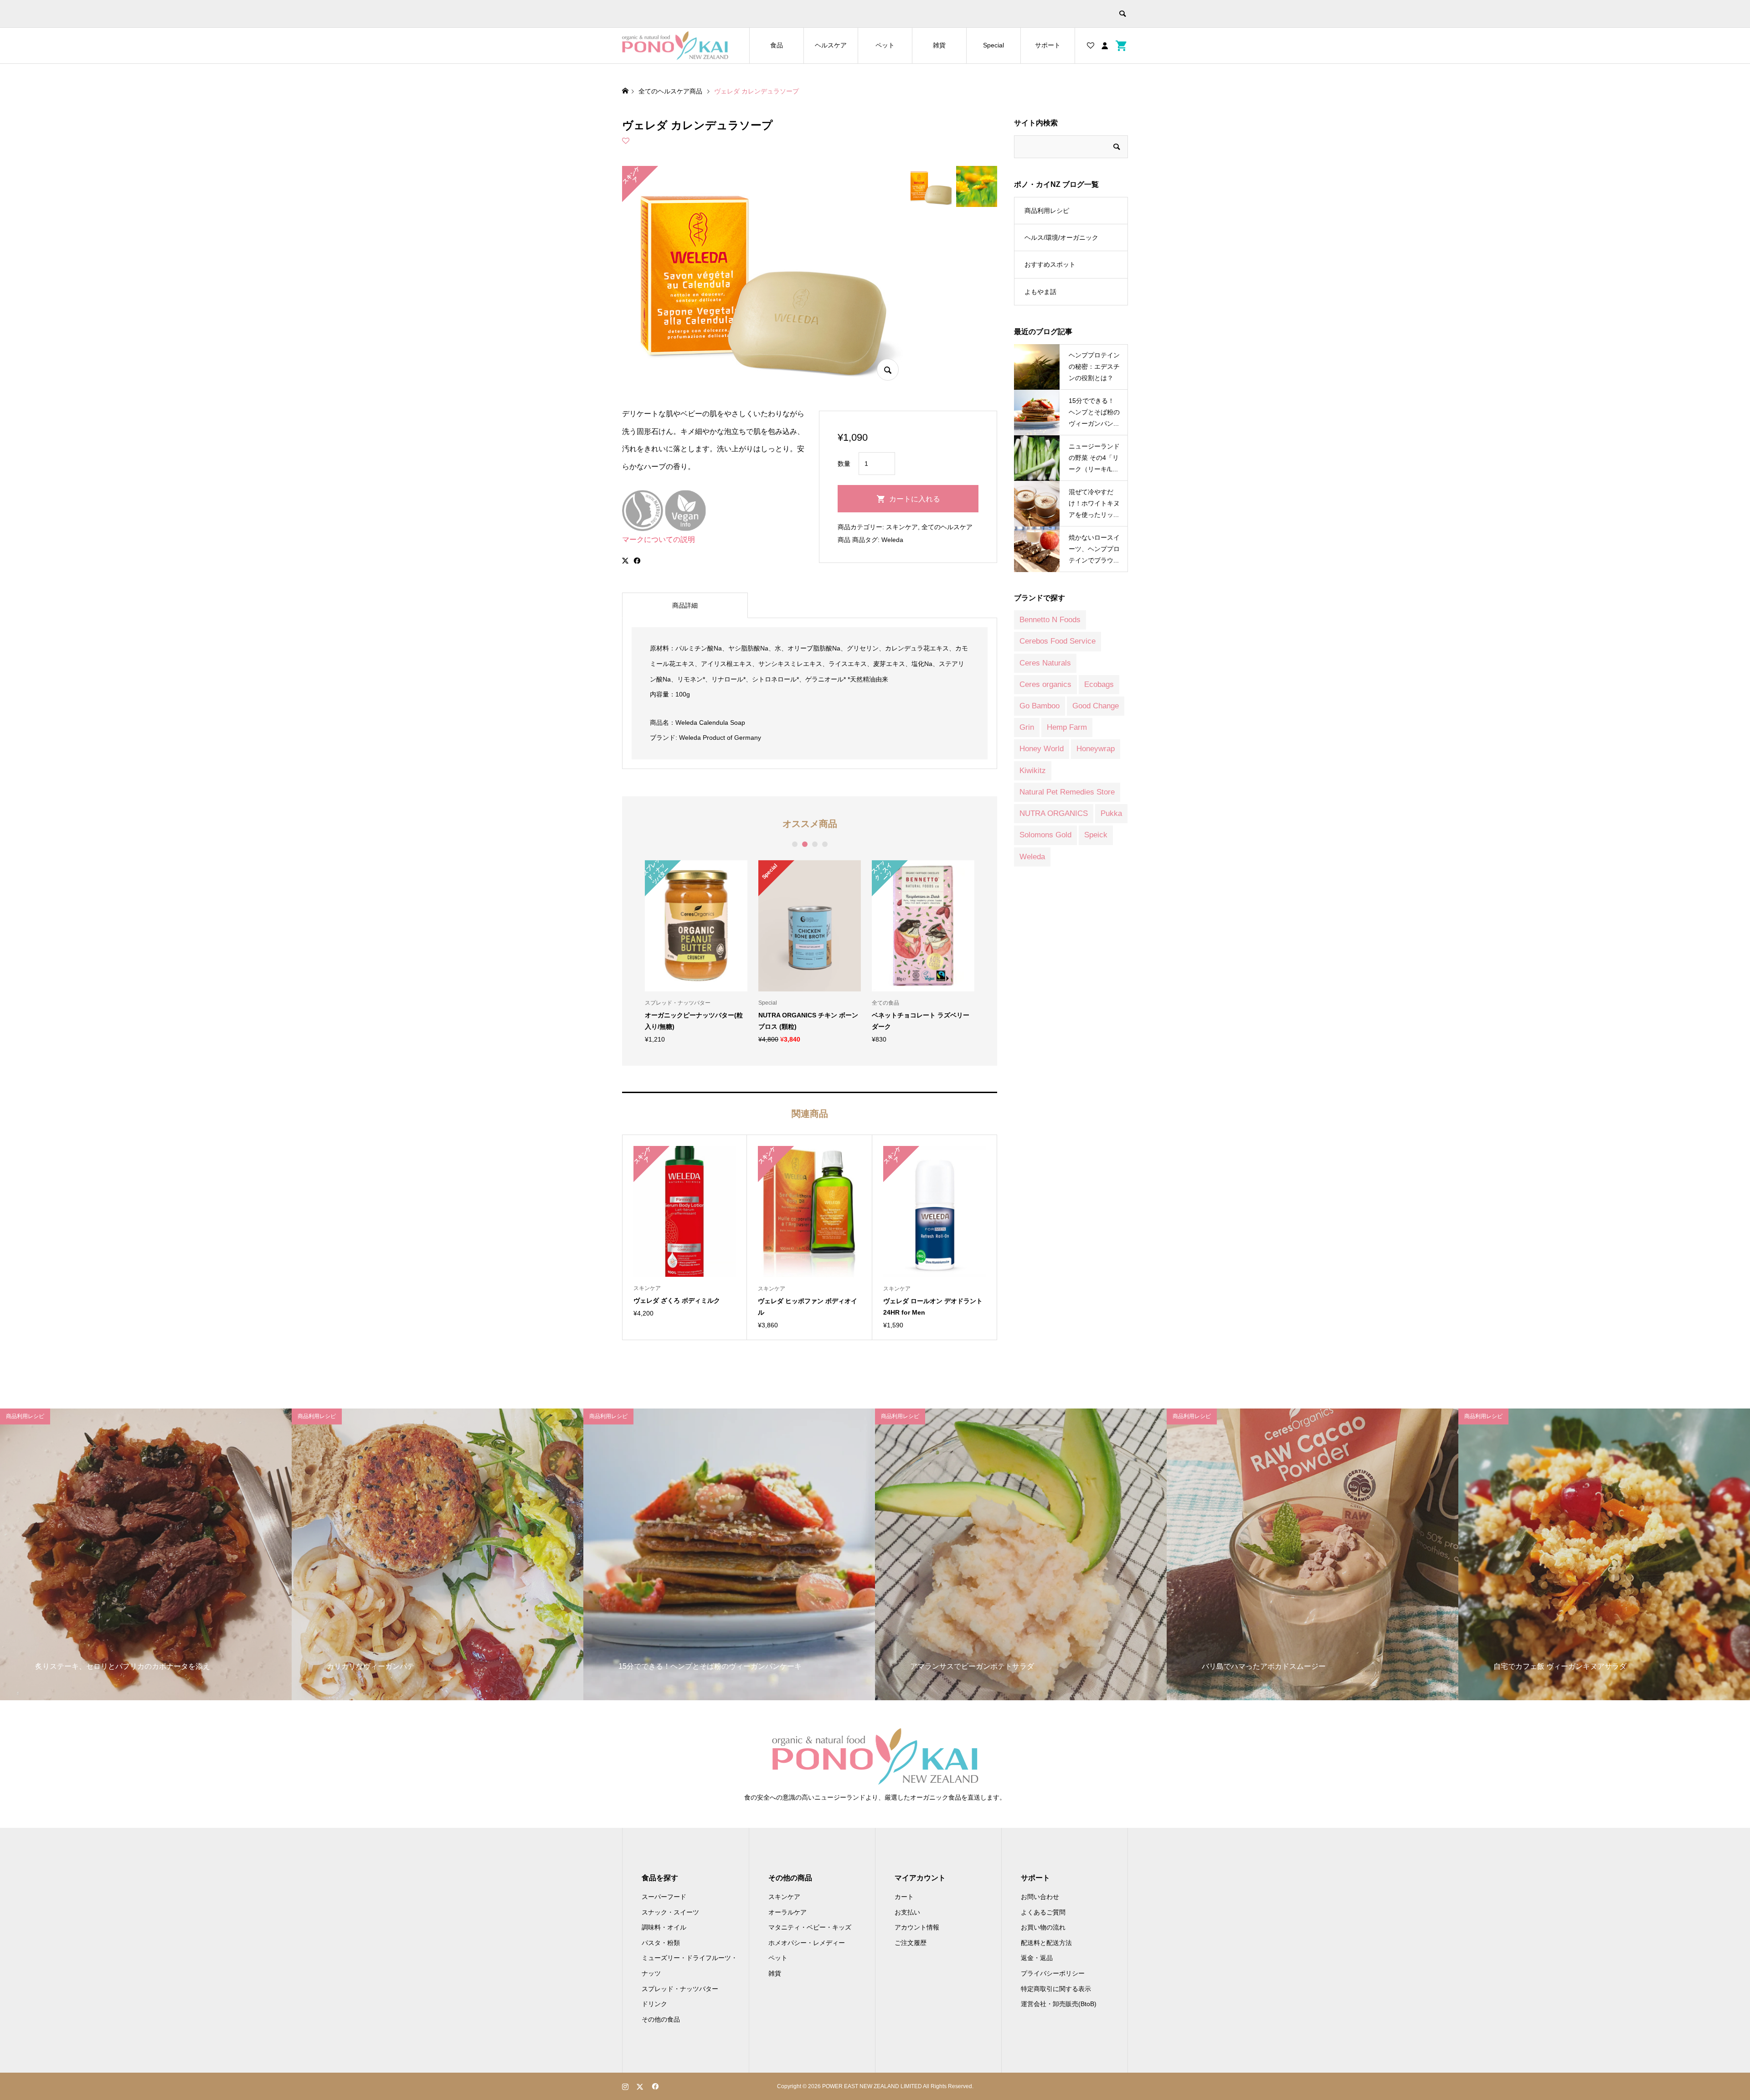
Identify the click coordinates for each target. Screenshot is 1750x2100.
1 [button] (795, 844)
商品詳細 (685, 605)
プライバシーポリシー (1053, 1973)
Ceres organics (1045, 684)
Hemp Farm (1067, 727)
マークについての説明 (659, 539)
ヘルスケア (831, 45)
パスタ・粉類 (661, 1943)
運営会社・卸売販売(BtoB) (1059, 2004)
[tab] (685, 605)
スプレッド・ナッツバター (680, 1989)
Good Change (1096, 706)
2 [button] (805, 844)
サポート (1048, 45)
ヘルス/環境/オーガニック (1061, 237)
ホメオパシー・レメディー (807, 1943)
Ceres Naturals (1045, 663)
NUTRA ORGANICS (1054, 813)
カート (904, 1897)
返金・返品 (1037, 1958)
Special (993, 45)
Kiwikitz (1033, 771)
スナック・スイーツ (670, 1912)
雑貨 (939, 45)
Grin (1027, 727)
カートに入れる (915, 499)
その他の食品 (661, 2019)
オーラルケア (787, 1912)
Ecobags (1099, 684)
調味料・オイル (664, 1927)
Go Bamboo (1040, 706)
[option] (696, 952)
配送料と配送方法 (1046, 1943)
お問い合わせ (1040, 1897)
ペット (885, 45)
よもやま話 (1040, 292)
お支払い (907, 1912)
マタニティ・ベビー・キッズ (810, 1927)
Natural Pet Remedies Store (1067, 792)
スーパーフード (664, 1897)
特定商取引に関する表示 (1056, 1989)
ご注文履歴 (911, 1943)
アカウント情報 (917, 1927)
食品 (777, 45)
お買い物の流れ (1043, 1927)
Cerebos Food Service (1058, 641)
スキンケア (902, 527)
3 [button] (815, 844)
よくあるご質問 (1043, 1912)
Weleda (892, 540)
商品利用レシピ (1047, 211)
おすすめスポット (1050, 264)
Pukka (1111, 813)
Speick (1096, 835)
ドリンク (654, 2004)
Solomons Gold (1045, 835)
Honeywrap (1096, 749)
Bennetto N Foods (1050, 620)
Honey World (1042, 749)
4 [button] (825, 844)
